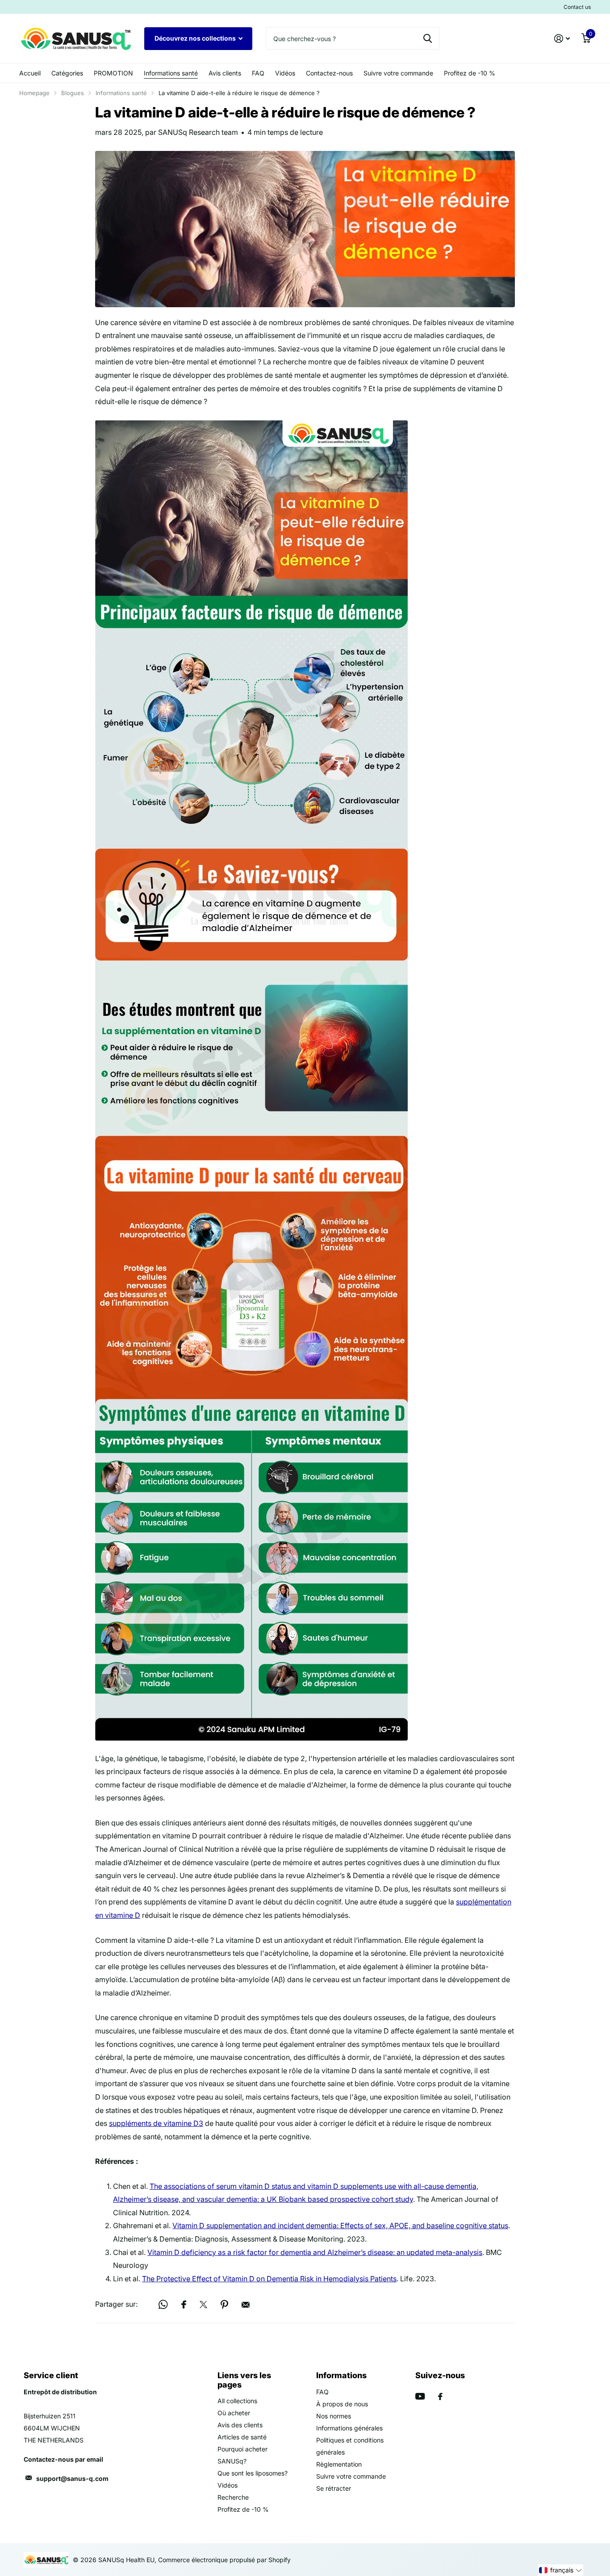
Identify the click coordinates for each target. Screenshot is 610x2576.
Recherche (233, 2497)
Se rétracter (334, 2488)
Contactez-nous (329, 73)
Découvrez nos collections (196, 38)
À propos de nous (342, 2404)
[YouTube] (420, 2396)
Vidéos (285, 73)
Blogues (73, 93)
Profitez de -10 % (470, 73)
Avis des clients (240, 2425)
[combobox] (353, 38)
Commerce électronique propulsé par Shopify (224, 2560)
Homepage (34, 93)
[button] (561, 2570)
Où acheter (234, 2413)
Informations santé (171, 73)
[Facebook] (440, 2396)
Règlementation (339, 2464)
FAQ (258, 73)
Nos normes (334, 2416)
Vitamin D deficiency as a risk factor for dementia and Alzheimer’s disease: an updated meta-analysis (315, 2252)
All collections (237, 2401)
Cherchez (428, 38)
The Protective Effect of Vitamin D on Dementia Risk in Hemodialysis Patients (269, 2279)
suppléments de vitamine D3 (156, 2123)
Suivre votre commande (398, 73)
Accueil (30, 73)
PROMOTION (113, 73)
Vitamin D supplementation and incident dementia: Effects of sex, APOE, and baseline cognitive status (340, 2225)
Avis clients (225, 73)
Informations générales (349, 2428)
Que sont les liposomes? (253, 2473)
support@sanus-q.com (72, 2478)
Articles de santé (242, 2437)
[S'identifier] (562, 39)
